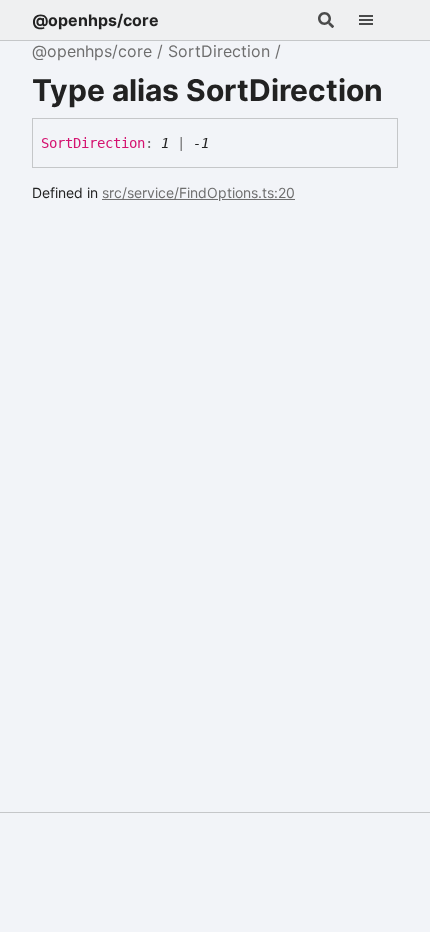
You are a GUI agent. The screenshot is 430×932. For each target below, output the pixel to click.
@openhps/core (95, 20)
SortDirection (219, 51)
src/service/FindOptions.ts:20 (198, 192)
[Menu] (378, 20)
